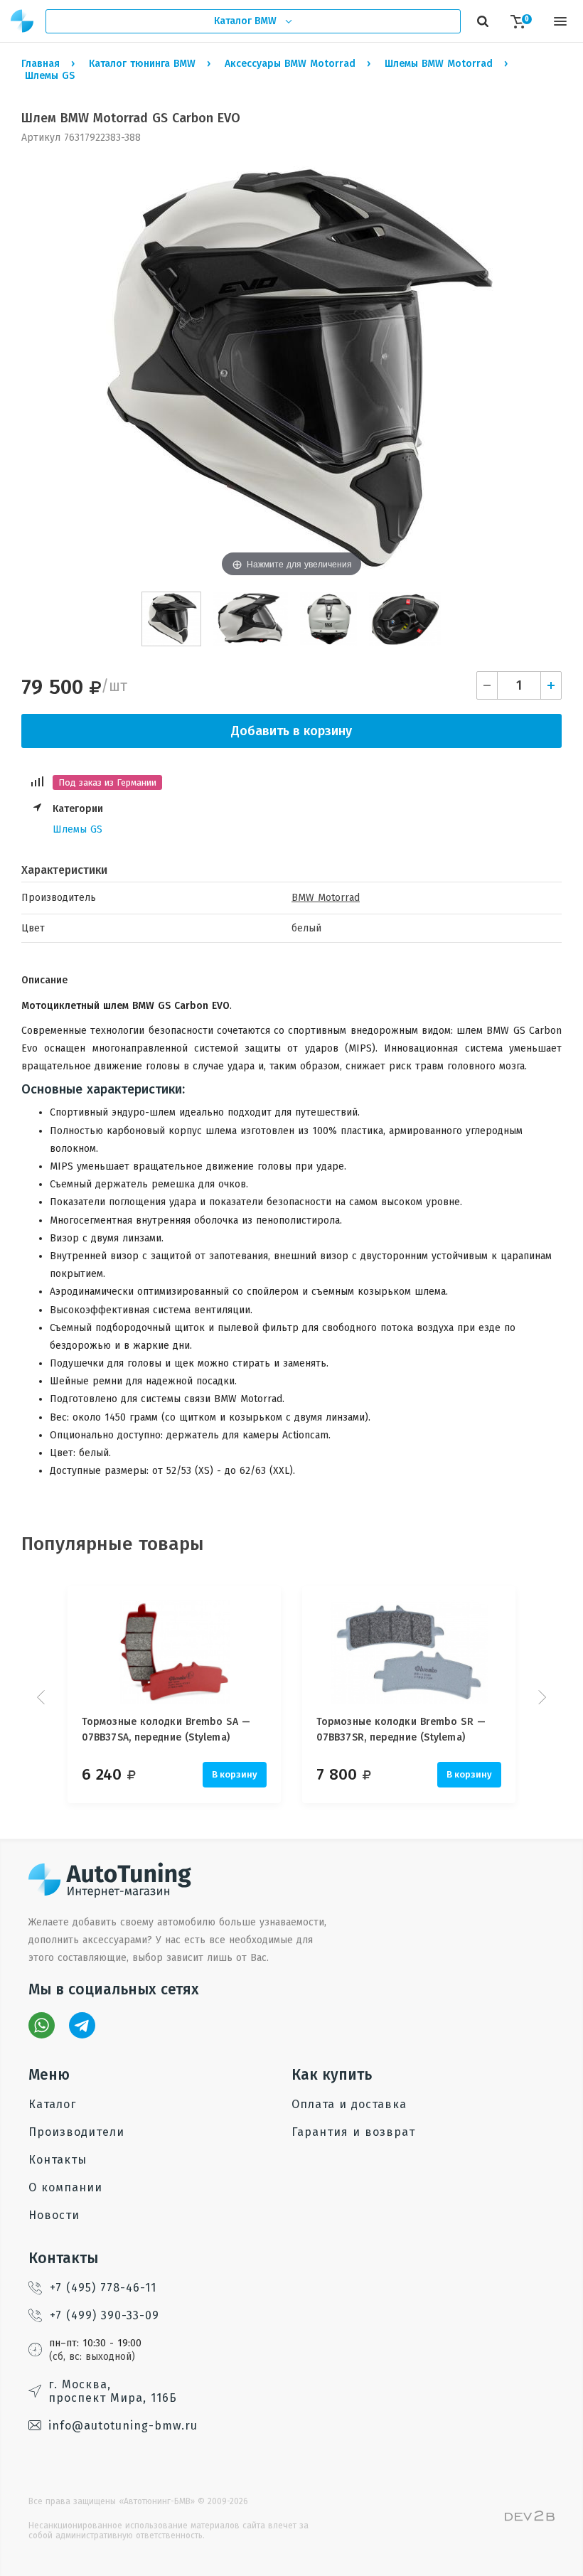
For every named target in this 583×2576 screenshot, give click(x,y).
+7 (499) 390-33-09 (105, 2315)
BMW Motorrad (326, 898)
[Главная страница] (23, 21)
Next (540, 1697)
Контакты (58, 2160)
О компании (65, 2187)
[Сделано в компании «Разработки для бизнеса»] (530, 2518)
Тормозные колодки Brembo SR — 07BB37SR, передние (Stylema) (401, 1730)
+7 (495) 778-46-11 (103, 2288)
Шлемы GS (77, 829)
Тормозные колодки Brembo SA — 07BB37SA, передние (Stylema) (166, 1730)
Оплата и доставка (349, 2104)
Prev (43, 1697)
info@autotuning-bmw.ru (123, 2426)
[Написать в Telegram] (82, 2025)
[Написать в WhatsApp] (42, 2025)
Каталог (52, 2104)
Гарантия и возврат (353, 2132)
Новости (54, 2215)
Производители (76, 2132)
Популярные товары (113, 1544)
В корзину (235, 1774)
